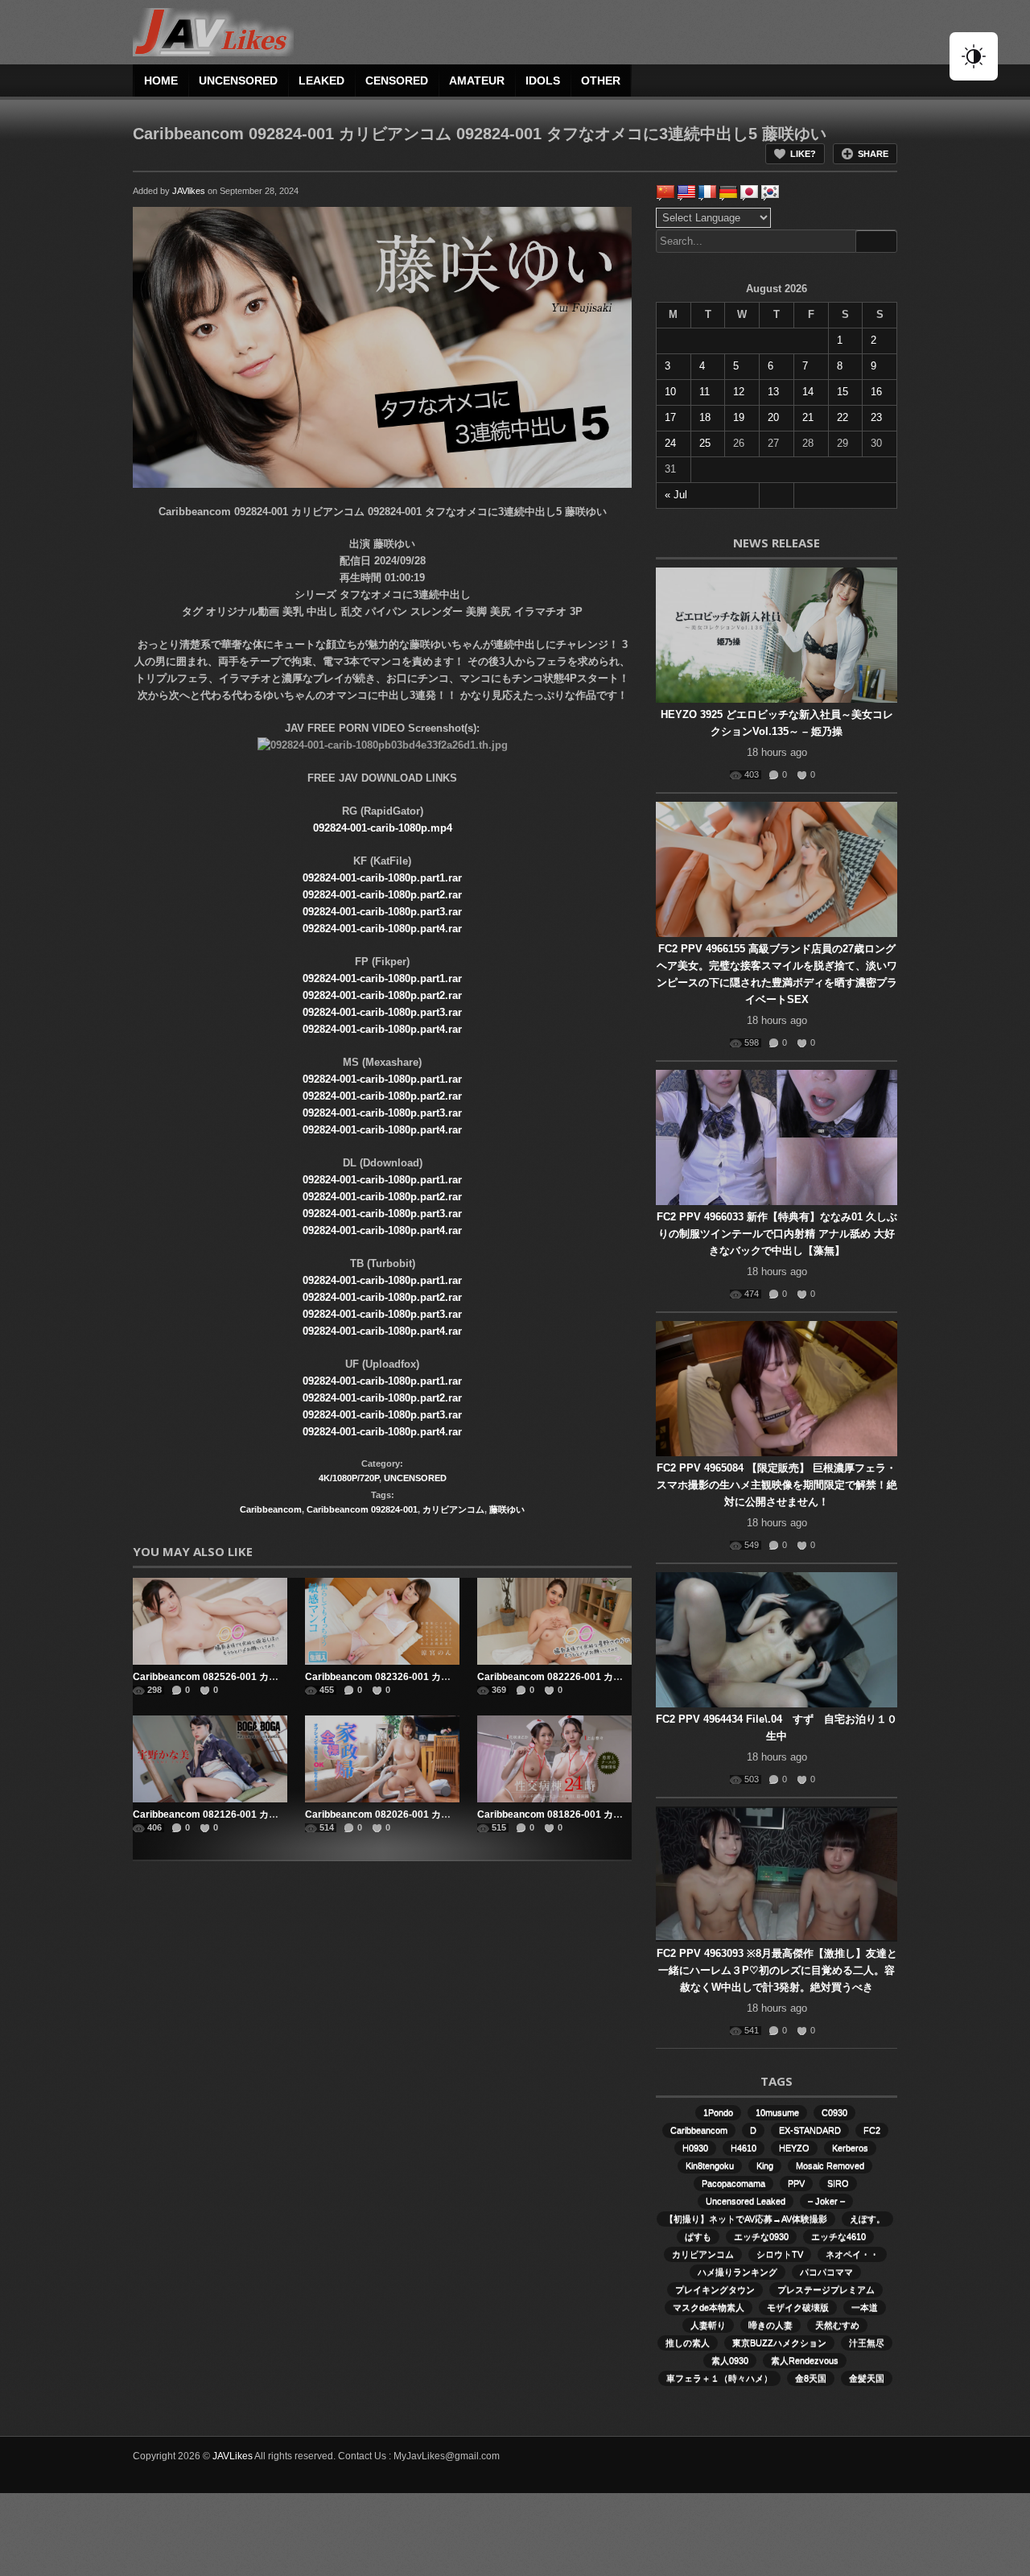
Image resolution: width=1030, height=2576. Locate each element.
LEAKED (321, 80)
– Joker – (826, 2201)
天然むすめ (837, 2325)
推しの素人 (688, 2343)
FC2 (872, 2130)
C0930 (834, 2112)
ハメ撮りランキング (737, 2272)
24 (670, 443)
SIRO (838, 2183)
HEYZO (794, 2148)
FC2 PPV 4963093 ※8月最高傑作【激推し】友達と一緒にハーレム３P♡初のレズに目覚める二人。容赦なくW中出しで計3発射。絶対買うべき (777, 1970)
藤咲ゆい (507, 1509)
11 (705, 392)
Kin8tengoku (710, 2165)
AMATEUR (477, 80)
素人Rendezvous (805, 2360)
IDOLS (543, 80)
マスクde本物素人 (709, 2307)
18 (705, 417)
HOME (161, 80)
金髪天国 (867, 2378)
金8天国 (811, 2378)
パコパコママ (826, 2272)
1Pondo (718, 2112)
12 (739, 392)
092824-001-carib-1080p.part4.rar (382, 929)
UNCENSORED (238, 80)
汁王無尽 (867, 2343)
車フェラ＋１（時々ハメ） (719, 2378)
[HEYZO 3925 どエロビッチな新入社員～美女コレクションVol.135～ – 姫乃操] (777, 635)
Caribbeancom (271, 1509)
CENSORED (397, 80)
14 (808, 392)
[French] (707, 192)
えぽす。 (867, 2219)
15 (843, 392)
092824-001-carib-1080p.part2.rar (382, 895)
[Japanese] (749, 192)
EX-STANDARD (810, 2130)
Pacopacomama (733, 2183)
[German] (728, 192)
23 (876, 417)
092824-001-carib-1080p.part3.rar (382, 912)
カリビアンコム (453, 1509)
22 (843, 417)
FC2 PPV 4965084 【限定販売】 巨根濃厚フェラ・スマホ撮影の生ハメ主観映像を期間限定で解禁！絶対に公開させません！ (777, 1485)
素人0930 (730, 2360)
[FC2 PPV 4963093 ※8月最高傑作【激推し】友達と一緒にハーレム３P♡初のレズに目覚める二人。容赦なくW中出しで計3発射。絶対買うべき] (777, 1874)
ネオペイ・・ (852, 2254)
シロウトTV (780, 2254)
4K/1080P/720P (349, 1478)
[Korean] (770, 192)
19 (739, 417)
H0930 (695, 2148)
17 (670, 417)
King (765, 2165)
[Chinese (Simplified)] (665, 192)
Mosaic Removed (830, 2165)
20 (773, 417)
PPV (796, 2183)
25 (705, 443)
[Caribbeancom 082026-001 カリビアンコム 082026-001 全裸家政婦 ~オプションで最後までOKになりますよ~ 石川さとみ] (382, 1759)
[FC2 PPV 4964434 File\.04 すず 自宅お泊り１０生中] (777, 1640)
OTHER (601, 80)
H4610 (744, 2148)
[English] (686, 192)
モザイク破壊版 (798, 2307)
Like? (803, 154)
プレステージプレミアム (826, 2289)
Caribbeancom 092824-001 (362, 1509)
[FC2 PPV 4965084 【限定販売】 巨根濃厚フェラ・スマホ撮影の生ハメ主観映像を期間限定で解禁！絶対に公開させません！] (777, 1389)
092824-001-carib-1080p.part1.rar (382, 878)
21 (808, 417)
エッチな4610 (838, 2236)
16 (876, 392)
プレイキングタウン (715, 2289)
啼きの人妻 (770, 2325)
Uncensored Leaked (746, 2201)
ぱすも (698, 2236)
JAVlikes (189, 191)
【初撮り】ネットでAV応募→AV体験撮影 (746, 2219)
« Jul (676, 495)
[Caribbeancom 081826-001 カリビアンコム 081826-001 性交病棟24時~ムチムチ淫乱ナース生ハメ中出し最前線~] (554, 1759)
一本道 (865, 2307)
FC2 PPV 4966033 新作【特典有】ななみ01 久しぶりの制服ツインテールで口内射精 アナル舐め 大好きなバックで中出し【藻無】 (777, 1234)
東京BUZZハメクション (779, 2343)
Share (873, 154)
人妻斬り (708, 2325)
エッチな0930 (761, 2236)
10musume (777, 2112)
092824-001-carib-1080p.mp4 (383, 828)
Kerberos (850, 2148)
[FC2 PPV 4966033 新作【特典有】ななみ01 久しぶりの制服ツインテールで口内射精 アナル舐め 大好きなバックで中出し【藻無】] (777, 1137)
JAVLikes (233, 2456)
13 (773, 392)
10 (670, 392)
